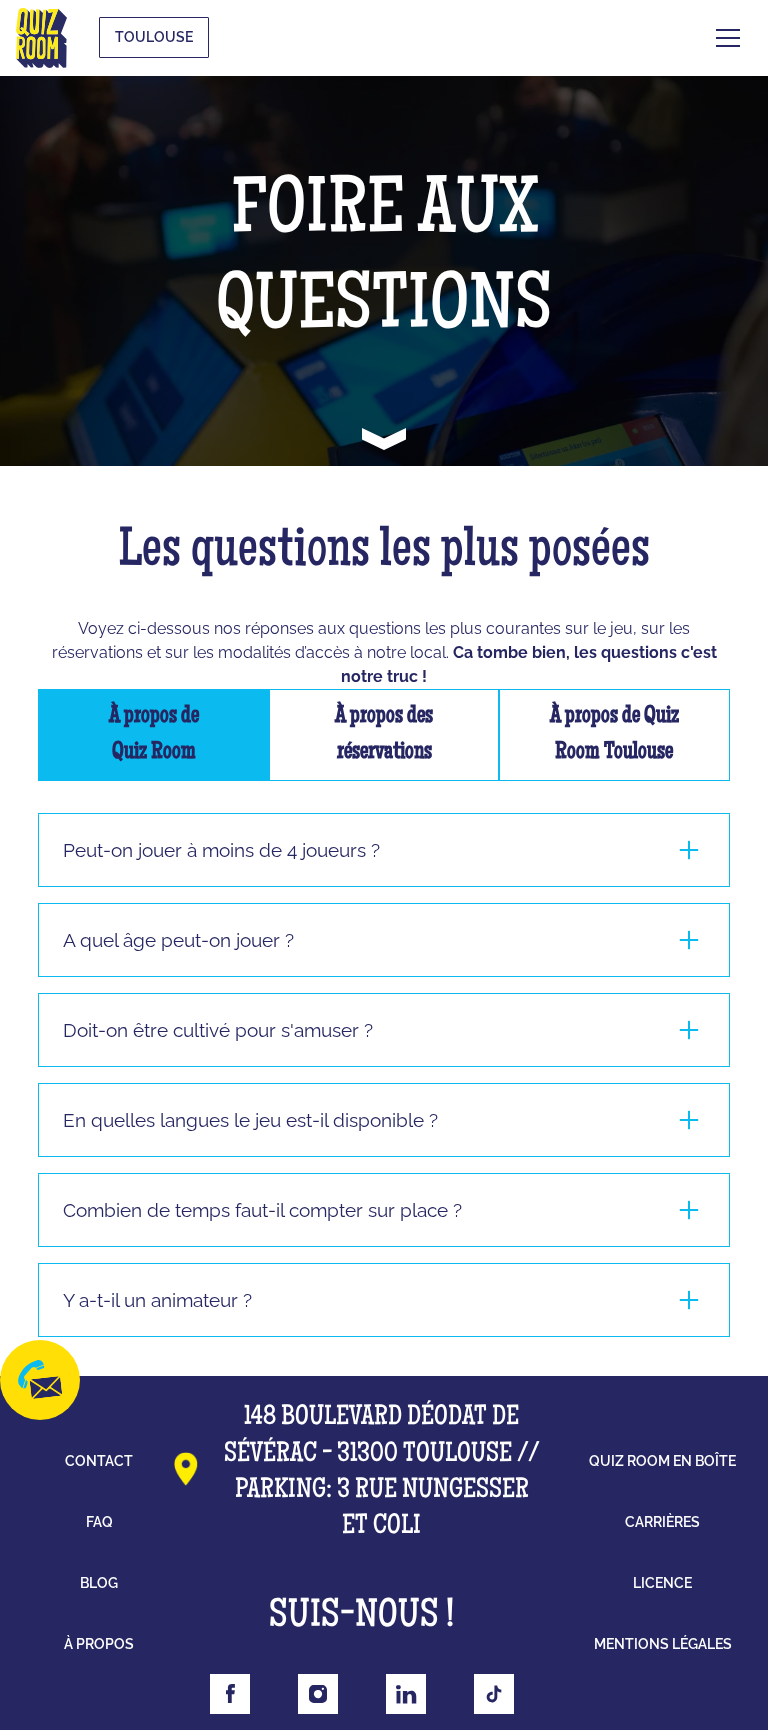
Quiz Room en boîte (662, 1461)
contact (99, 1461)
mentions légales (663, 1644)
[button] (728, 38)
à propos (99, 1644)
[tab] (153, 735)
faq (99, 1522)
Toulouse (154, 37)
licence (662, 1583)
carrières (662, 1522)
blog (99, 1583)
